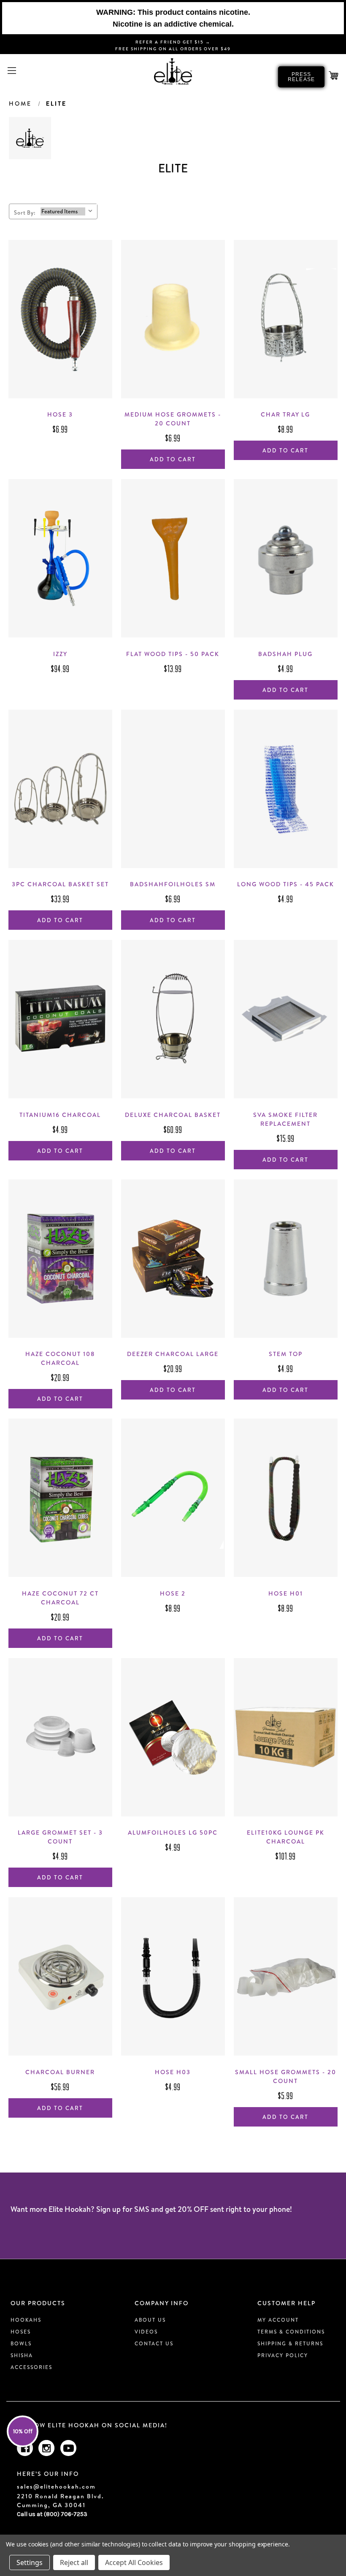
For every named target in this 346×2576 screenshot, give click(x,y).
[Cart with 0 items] (334, 76)
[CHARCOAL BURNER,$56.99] (60, 1976)
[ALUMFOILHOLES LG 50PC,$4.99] (173, 1737)
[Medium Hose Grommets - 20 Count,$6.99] (173, 319)
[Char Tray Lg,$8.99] (286, 319)
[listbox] (68, 210)
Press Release (301, 77)
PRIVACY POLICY (283, 2355)
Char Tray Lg (285, 414)
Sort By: (25, 212)
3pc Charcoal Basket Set (60, 884)
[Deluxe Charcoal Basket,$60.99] (173, 1019)
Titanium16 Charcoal (60, 1115)
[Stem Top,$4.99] (286, 1259)
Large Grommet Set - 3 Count (60, 1837)
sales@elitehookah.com (56, 2487)
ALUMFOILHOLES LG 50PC (173, 1833)
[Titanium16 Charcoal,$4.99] (60, 1019)
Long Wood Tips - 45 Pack (286, 884)
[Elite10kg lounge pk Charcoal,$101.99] (286, 1737)
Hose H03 (173, 2072)
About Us (150, 2320)
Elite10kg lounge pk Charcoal (286, 1837)
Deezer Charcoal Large (173, 1354)
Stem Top (286, 1354)
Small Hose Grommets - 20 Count (286, 2076)
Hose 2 (173, 1593)
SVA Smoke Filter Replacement (285, 1119)
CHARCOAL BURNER (60, 2072)
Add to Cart (173, 459)
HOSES (21, 2332)
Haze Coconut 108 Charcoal (60, 1358)
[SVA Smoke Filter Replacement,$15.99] (286, 1019)
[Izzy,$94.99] (60, 558)
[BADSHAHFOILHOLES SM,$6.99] (173, 789)
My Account (278, 2320)
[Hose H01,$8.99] (286, 1498)
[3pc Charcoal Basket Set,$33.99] (60, 789)
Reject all (74, 2562)
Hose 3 (60, 414)
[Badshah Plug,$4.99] (286, 558)
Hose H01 (286, 1593)
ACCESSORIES (31, 2367)
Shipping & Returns (290, 2343)
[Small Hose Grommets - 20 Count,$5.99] (286, 1976)
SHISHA (22, 2355)
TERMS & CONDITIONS (291, 2332)
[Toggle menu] (12, 70)
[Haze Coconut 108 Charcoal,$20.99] (60, 1259)
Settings (30, 2562)
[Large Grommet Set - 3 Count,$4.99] (60, 1737)
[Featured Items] (63, 211)
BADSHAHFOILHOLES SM (173, 884)
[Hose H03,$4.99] (173, 1976)
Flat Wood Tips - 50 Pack (173, 654)
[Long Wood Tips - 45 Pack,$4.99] (286, 789)
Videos (146, 2332)
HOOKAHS (26, 2320)
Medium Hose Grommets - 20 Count (173, 419)
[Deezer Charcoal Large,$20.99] (173, 1259)
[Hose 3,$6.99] (60, 319)
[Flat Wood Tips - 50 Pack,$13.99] (173, 558)
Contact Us (154, 2343)
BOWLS (21, 2343)
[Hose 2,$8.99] (173, 1498)
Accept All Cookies (134, 2562)
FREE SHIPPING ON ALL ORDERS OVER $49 (173, 49)
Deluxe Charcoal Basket (173, 1115)
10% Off (23, 2431)
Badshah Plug (285, 654)
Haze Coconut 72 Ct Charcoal (60, 1598)
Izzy (60, 654)
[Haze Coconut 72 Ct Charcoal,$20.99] (60, 1498)
